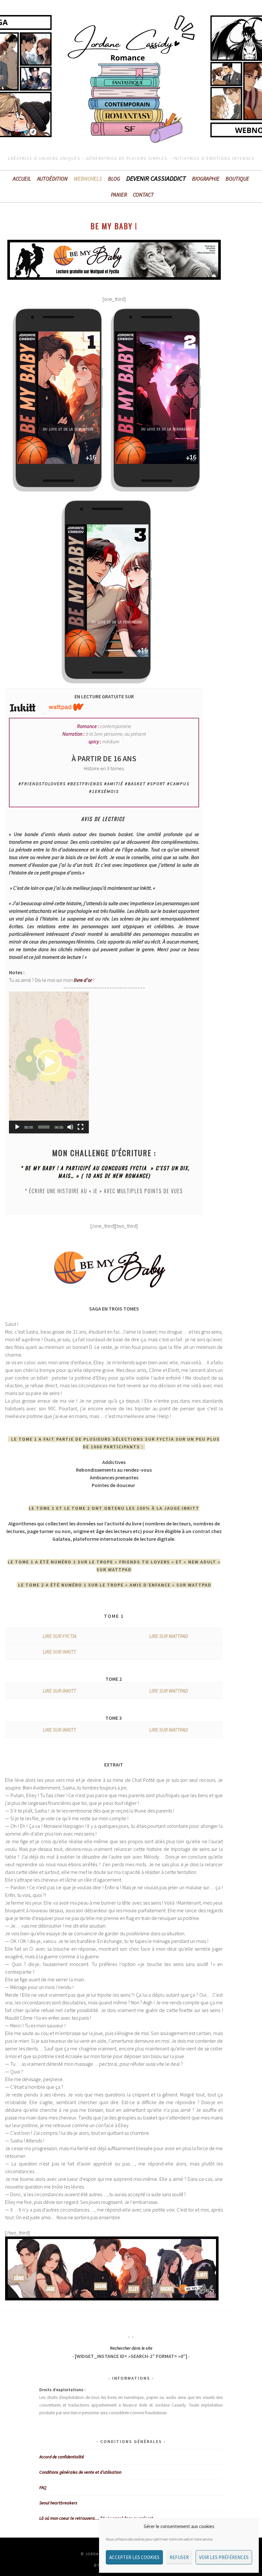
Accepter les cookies (134, 2557)
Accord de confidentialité (62, 2457)
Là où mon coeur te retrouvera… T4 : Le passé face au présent (96, 2518)
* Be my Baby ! (39, 1168)
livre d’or (82, 980)
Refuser (179, 2557)
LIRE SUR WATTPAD (169, 1636)
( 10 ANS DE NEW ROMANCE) (116, 1176)
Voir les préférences (224, 2557)
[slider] (44, 1127)
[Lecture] (17, 1127)
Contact (143, 195)
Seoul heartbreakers (58, 2503)
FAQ (43, 2487)
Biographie (206, 179)
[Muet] (70, 1127)
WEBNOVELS (88, 179)
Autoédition (52, 179)
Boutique (237, 179)
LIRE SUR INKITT (59, 1652)
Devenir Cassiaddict (156, 178)
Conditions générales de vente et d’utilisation (80, 2472)
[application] (49, 1062)
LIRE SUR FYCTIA (60, 1636)
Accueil (22, 179)
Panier (119, 195)
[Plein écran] (81, 1127)
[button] (49, 1062)
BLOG (114, 179)
